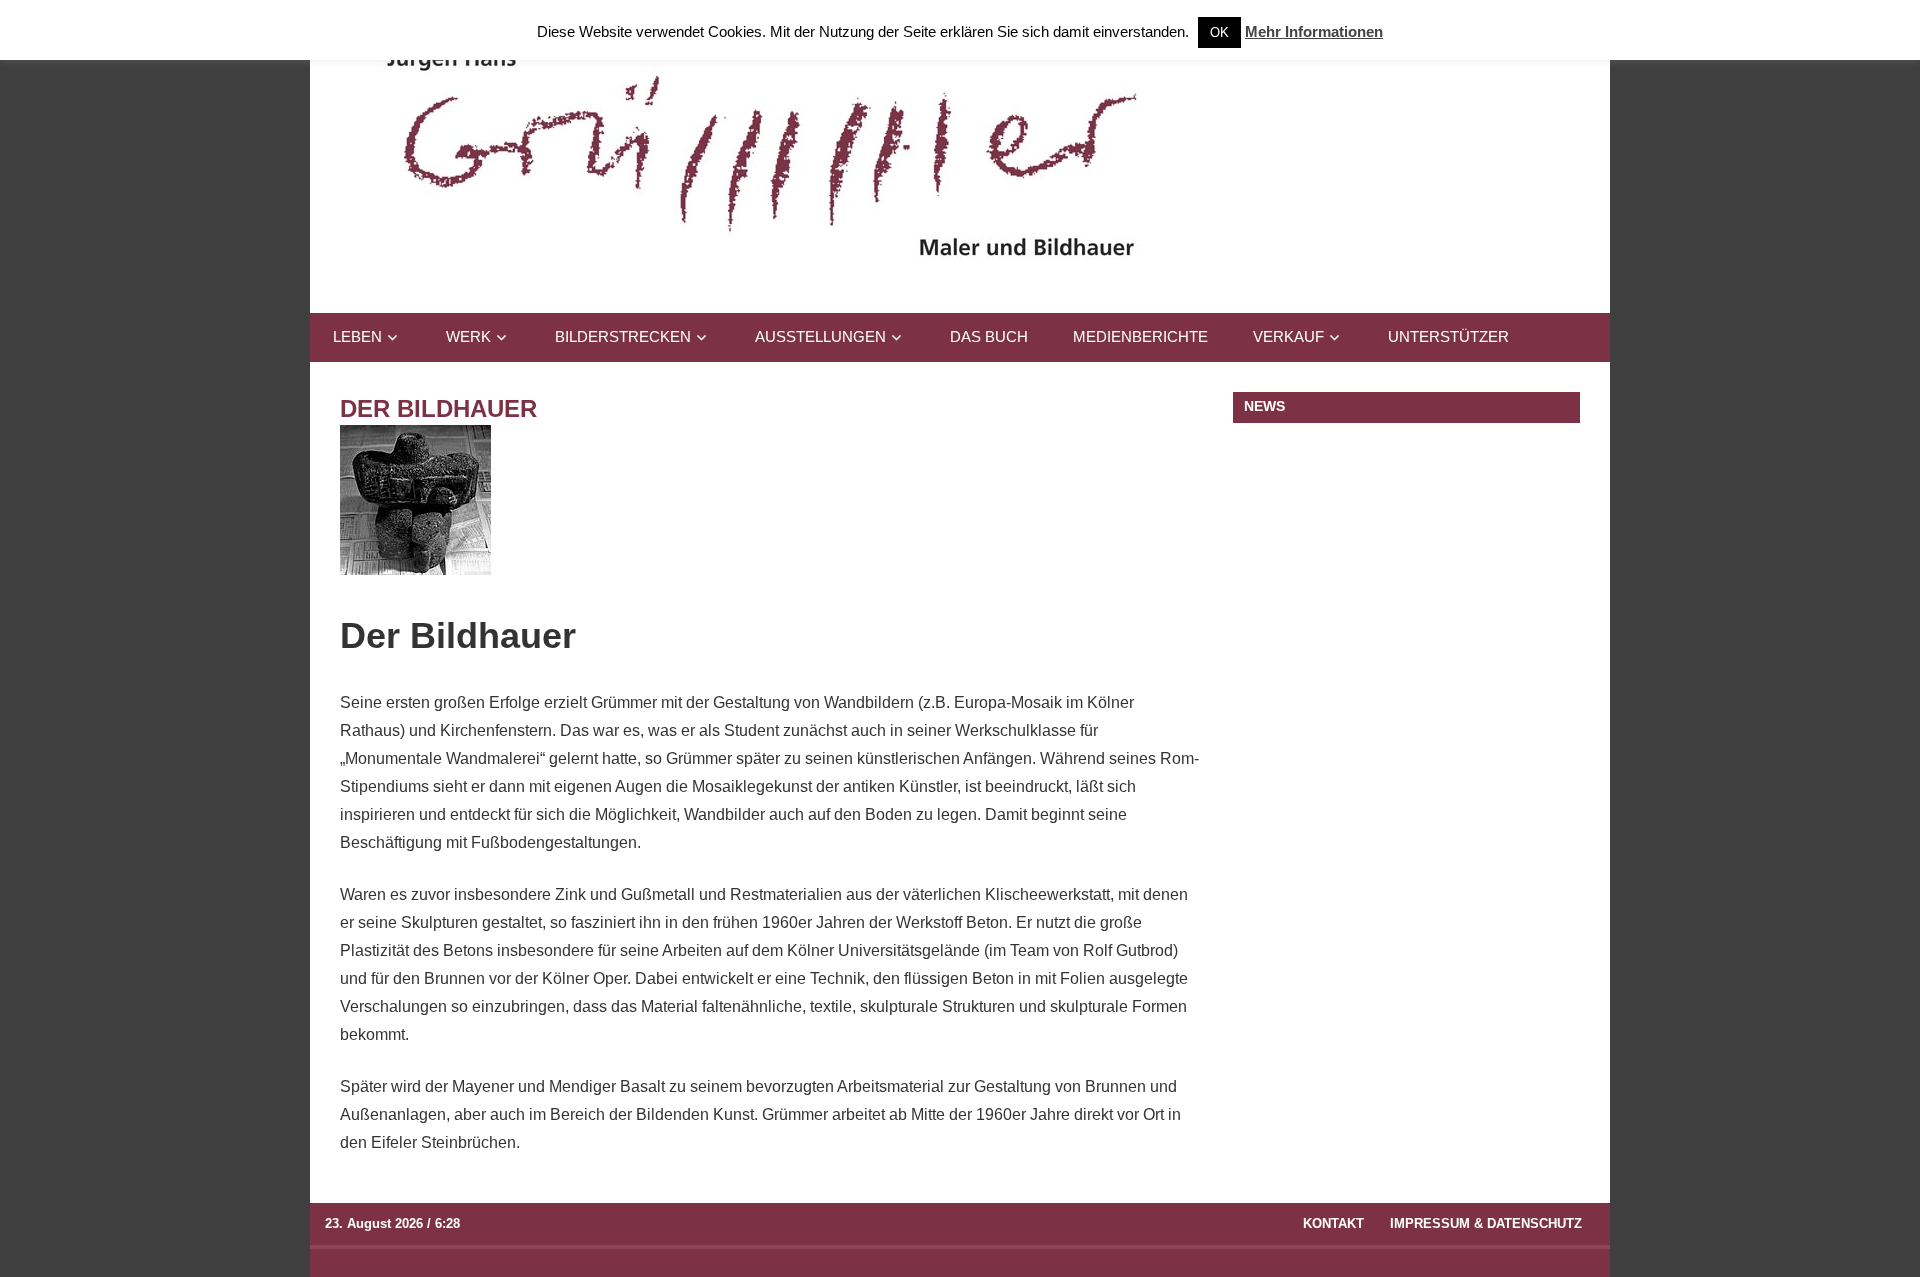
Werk (468, 336)
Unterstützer (1448, 336)
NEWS (1264, 406)
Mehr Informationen (1314, 31)
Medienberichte (1140, 336)
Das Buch (989, 336)
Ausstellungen (820, 336)
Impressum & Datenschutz (1486, 1223)
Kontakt (1333, 1223)
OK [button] (1219, 32)
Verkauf (1288, 336)
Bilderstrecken (623, 336)
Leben (357, 336)
